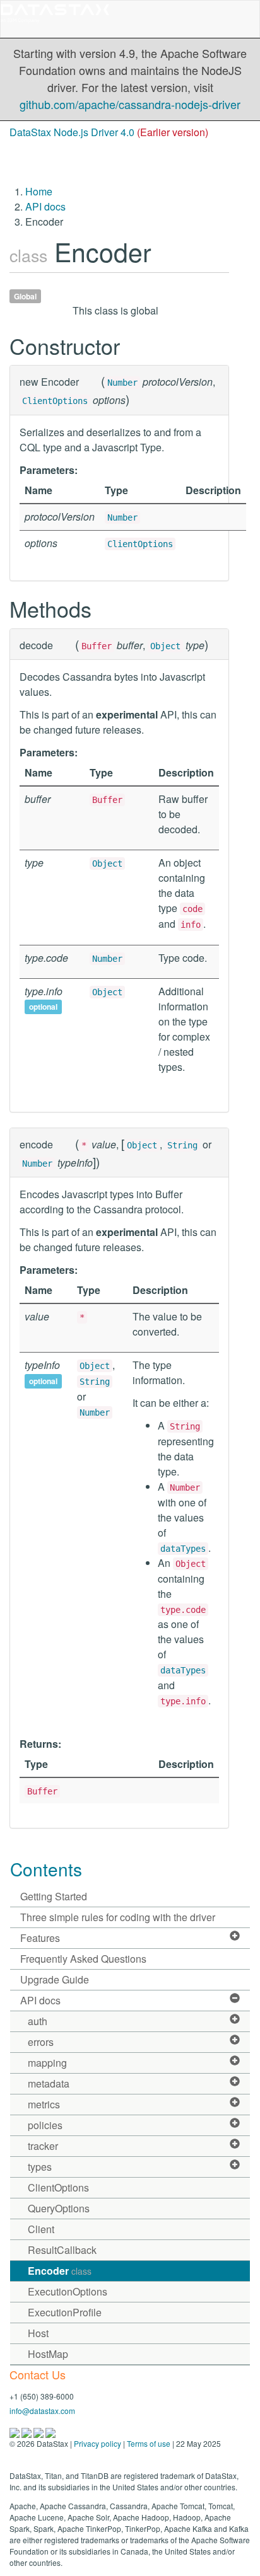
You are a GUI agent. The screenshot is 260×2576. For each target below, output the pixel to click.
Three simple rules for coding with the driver (118, 1917)
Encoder (60, 2271)
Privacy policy (98, 2443)
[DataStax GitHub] (50, 2431)
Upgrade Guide (55, 1979)
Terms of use (149, 2443)
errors (41, 2042)
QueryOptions (59, 2208)
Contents (46, 1869)
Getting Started (54, 1896)
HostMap (48, 2354)
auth (38, 2021)
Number (122, 383)
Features (40, 1938)
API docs (45, 206)
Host (38, 2333)
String (182, 1145)
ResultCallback (62, 2250)
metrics (44, 2104)
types (40, 2167)
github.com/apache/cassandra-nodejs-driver (130, 104)
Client (41, 2229)
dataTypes (183, 1549)
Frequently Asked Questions (83, 1959)
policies (45, 2125)
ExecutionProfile (65, 2312)
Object (165, 646)
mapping (47, 2063)
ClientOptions (55, 401)
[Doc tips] (27, 2431)
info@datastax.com (42, 2411)
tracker (43, 2146)
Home (39, 191)
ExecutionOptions (68, 2291)
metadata (49, 2083)
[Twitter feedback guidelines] (39, 2431)
